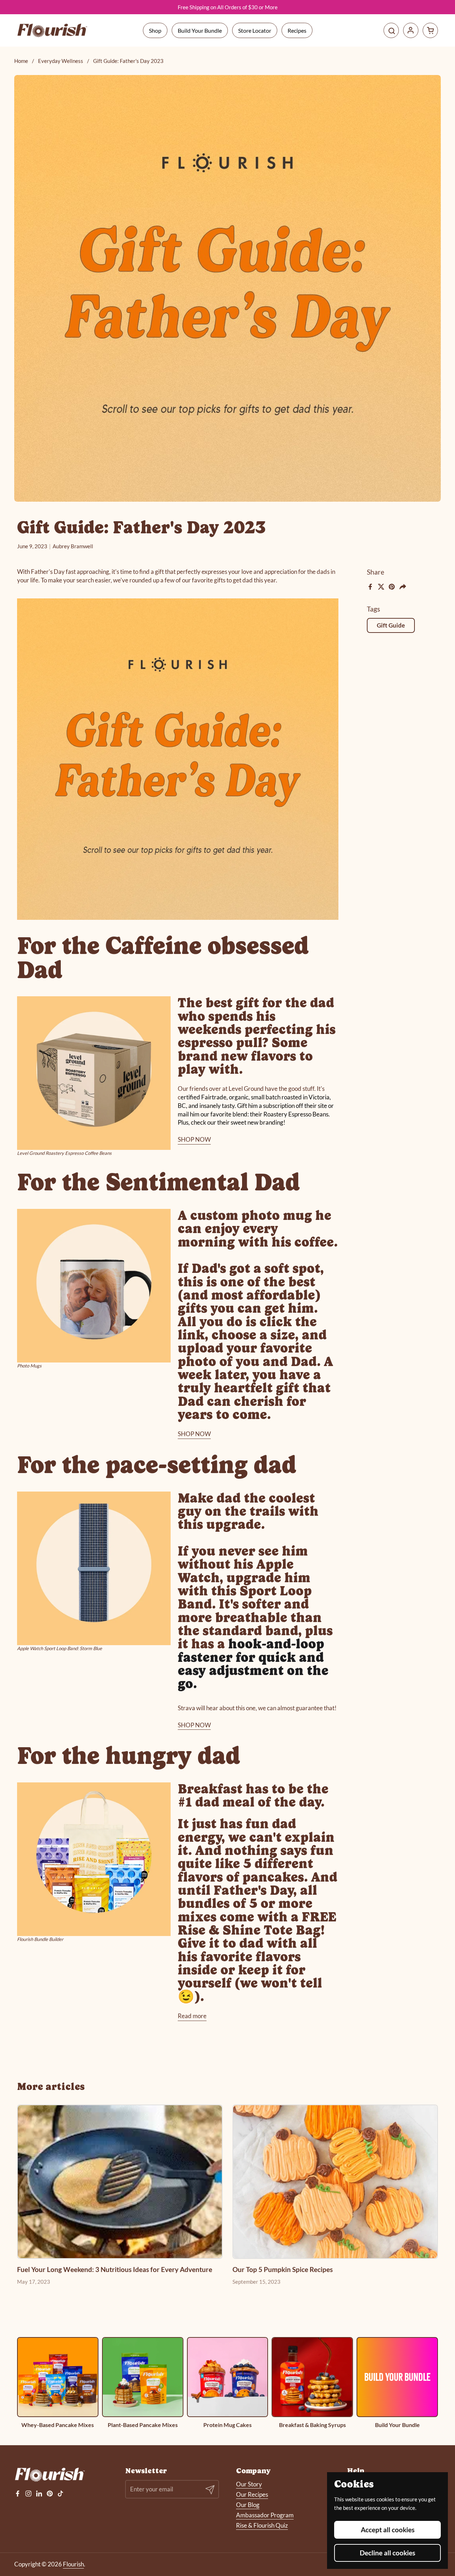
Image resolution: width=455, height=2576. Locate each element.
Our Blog (248, 2505)
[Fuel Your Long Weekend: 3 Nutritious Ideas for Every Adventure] (120, 2182)
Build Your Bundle (200, 30)
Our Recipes (252, 2494)
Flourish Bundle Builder (40, 1939)
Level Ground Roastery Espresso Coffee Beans (64, 1153)
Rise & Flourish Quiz (262, 2525)
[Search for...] (391, 30)
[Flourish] (53, 31)
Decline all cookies (387, 2553)
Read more (192, 2016)
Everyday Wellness (61, 61)
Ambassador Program (265, 2515)
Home (21, 61)
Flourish (73, 2564)
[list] (227, 2383)
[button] (430, 30)
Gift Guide (391, 625)
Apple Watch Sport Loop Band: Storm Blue (60, 1648)
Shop (155, 30)
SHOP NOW (194, 1139)
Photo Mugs (29, 1366)
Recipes (297, 30)
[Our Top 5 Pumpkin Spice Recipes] (335, 2182)
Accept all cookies (388, 2530)
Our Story (249, 2484)
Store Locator (255, 30)
